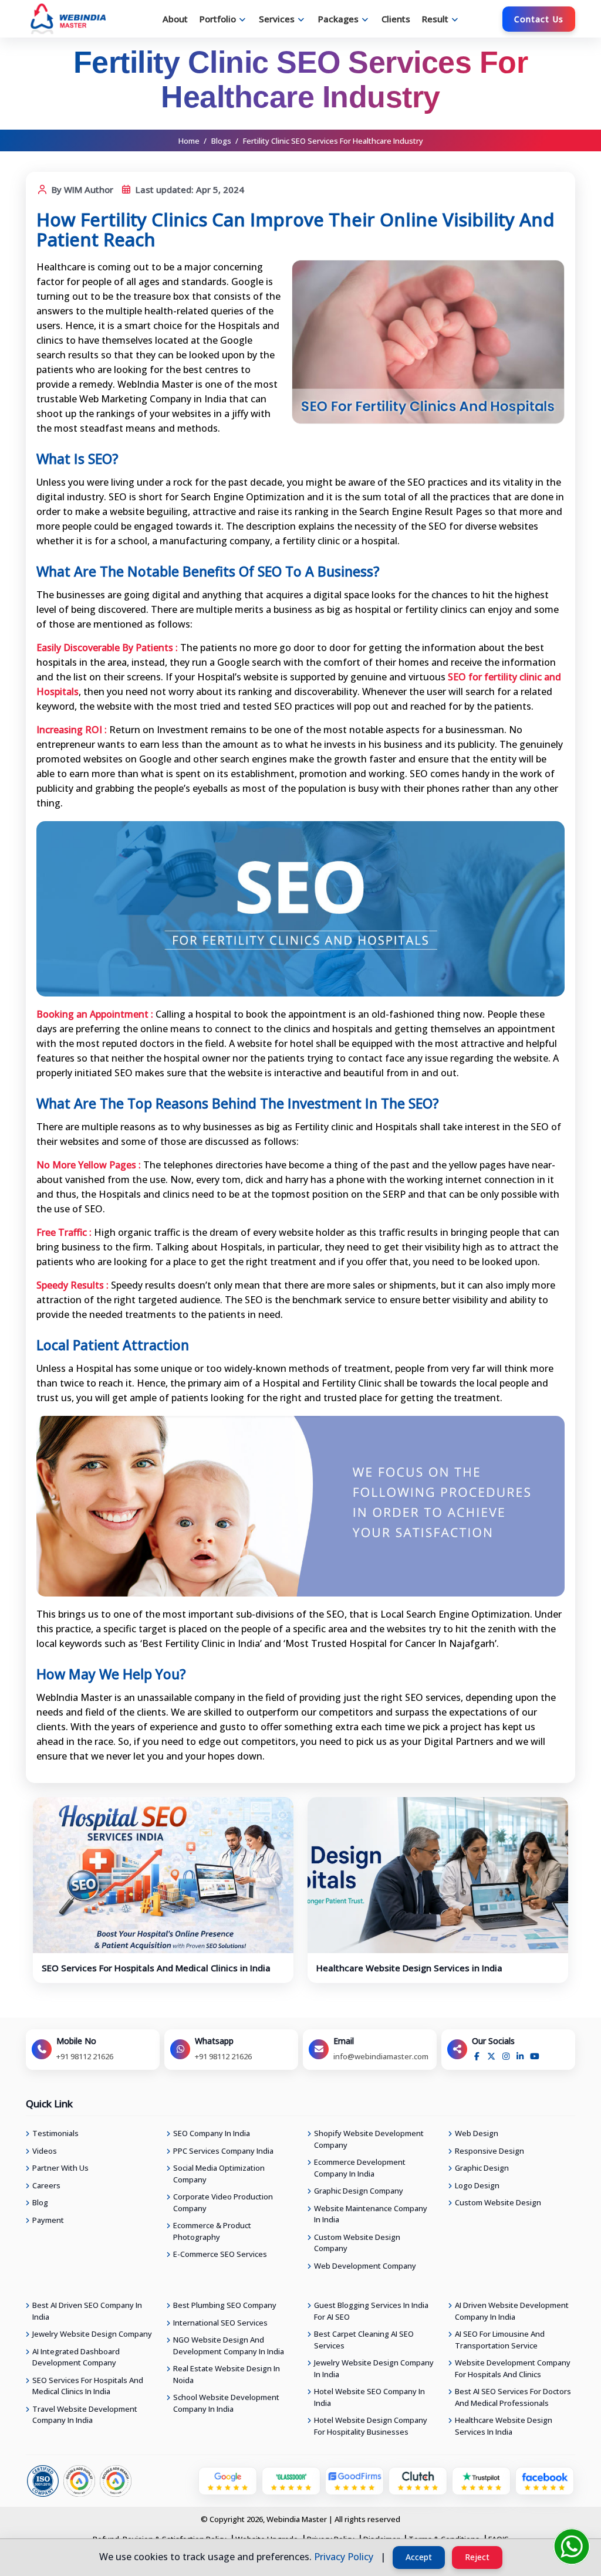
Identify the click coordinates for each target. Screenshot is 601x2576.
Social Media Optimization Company (219, 2174)
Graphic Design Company (359, 2191)
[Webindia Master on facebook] (545, 2480)
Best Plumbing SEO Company (225, 2305)
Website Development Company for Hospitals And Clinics (513, 2368)
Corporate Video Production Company (223, 2202)
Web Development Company (365, 2266)
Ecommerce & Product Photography (212, 2231)
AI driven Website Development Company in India (512, 2311)
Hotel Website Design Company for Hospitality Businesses (371, 2426)
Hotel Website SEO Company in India (369, 2397)
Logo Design (477, 2185)
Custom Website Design (498, 2202)
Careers (46, 2185)
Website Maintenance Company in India (371, 2214)
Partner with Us (60, 2168)
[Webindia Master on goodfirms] (354, 2480)
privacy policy (344, 2557)
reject (477, 2557)
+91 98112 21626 (85, 2056)
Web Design (477, 2133)
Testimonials (55, 2133)
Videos (45, 2151)
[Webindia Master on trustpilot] (481, 2480)
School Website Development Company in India (226, 2403)
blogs (221, 141)
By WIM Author (81, 189)
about (175, 19)
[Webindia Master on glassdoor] (291, 2480)
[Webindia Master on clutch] (418, 2480)
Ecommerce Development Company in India (360, 2168)
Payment (48, 2220)
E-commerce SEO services (220, 2254)
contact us (539, 19)
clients (396, 19)
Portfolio (218, 19)
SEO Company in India (212, 2133)
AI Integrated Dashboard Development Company (76, 2357)
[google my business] (228, 2480)
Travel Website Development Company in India (85, 2415)
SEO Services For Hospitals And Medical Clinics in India (156, 1968)
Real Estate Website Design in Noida (227, 2374)
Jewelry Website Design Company (92, 2334)
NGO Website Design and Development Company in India (229, 2345)
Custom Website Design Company (357, 2243)
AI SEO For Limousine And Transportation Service (500, 2340)
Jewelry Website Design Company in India (374, 2368)
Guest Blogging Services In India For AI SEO (371, 2311)
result (435, 19)
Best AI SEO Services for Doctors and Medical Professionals (513, 2397)
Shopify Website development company (369, 2139)
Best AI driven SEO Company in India (87, 2311)
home (189, 141)
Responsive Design (489, 2151)
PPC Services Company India (223, 2151)
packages (338, 19)
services (277, 19)
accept (419, 2557)
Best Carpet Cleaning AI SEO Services (364, 2340)
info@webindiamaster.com (381, 2056)
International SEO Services (220, 2323)
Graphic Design (482, 2168)
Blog (40, 2202)
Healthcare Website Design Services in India (409, 1968)
